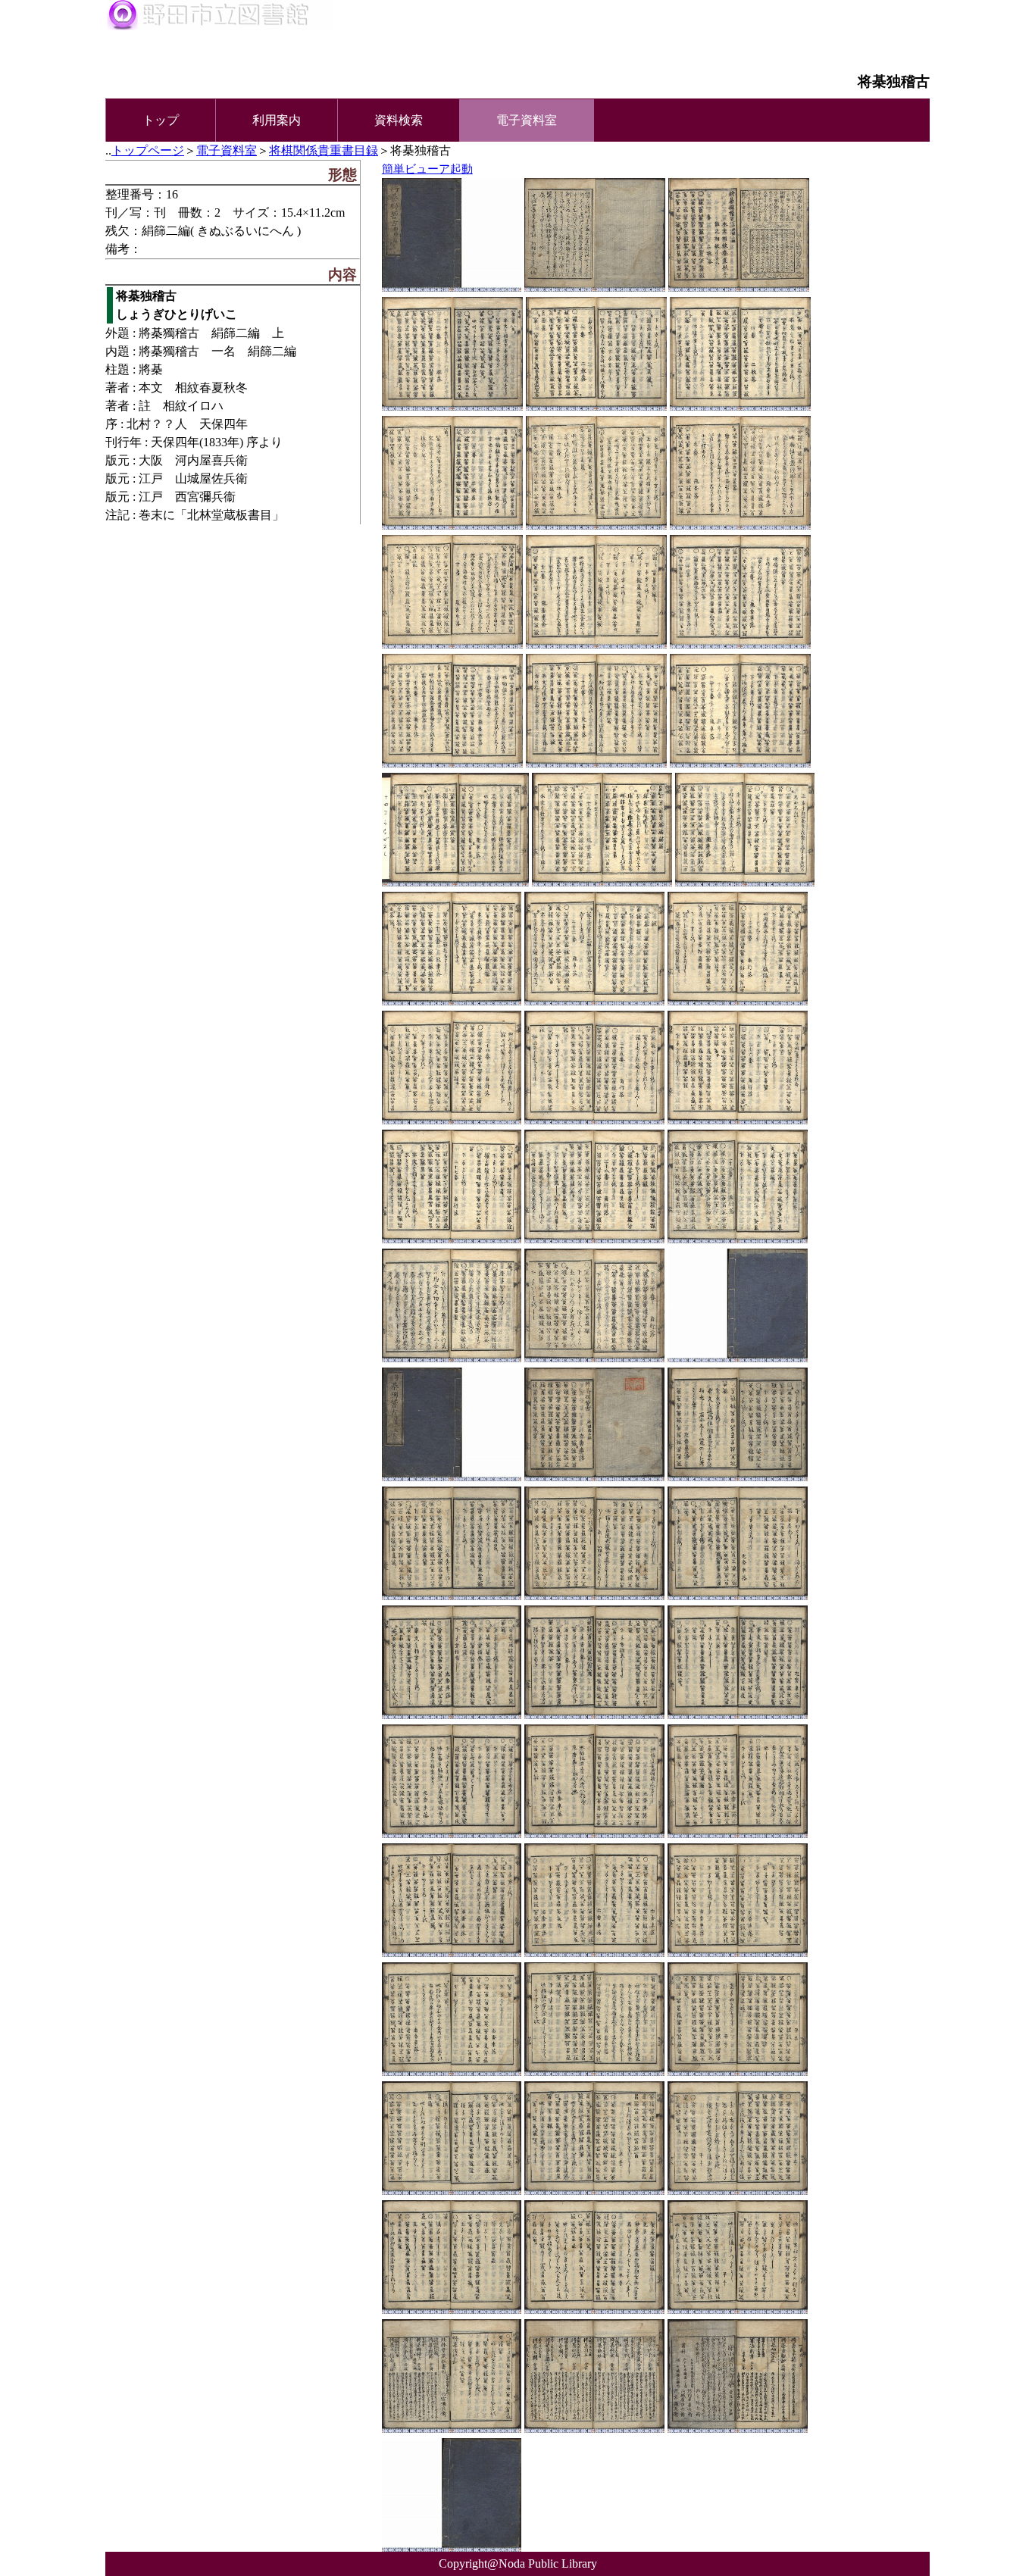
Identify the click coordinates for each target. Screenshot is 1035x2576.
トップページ (148, 150)
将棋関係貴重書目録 (324, 150)
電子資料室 (227, 150)
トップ (161, 120)
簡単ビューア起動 (427, 169)
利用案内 (277, 120)
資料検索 (399, 120)
